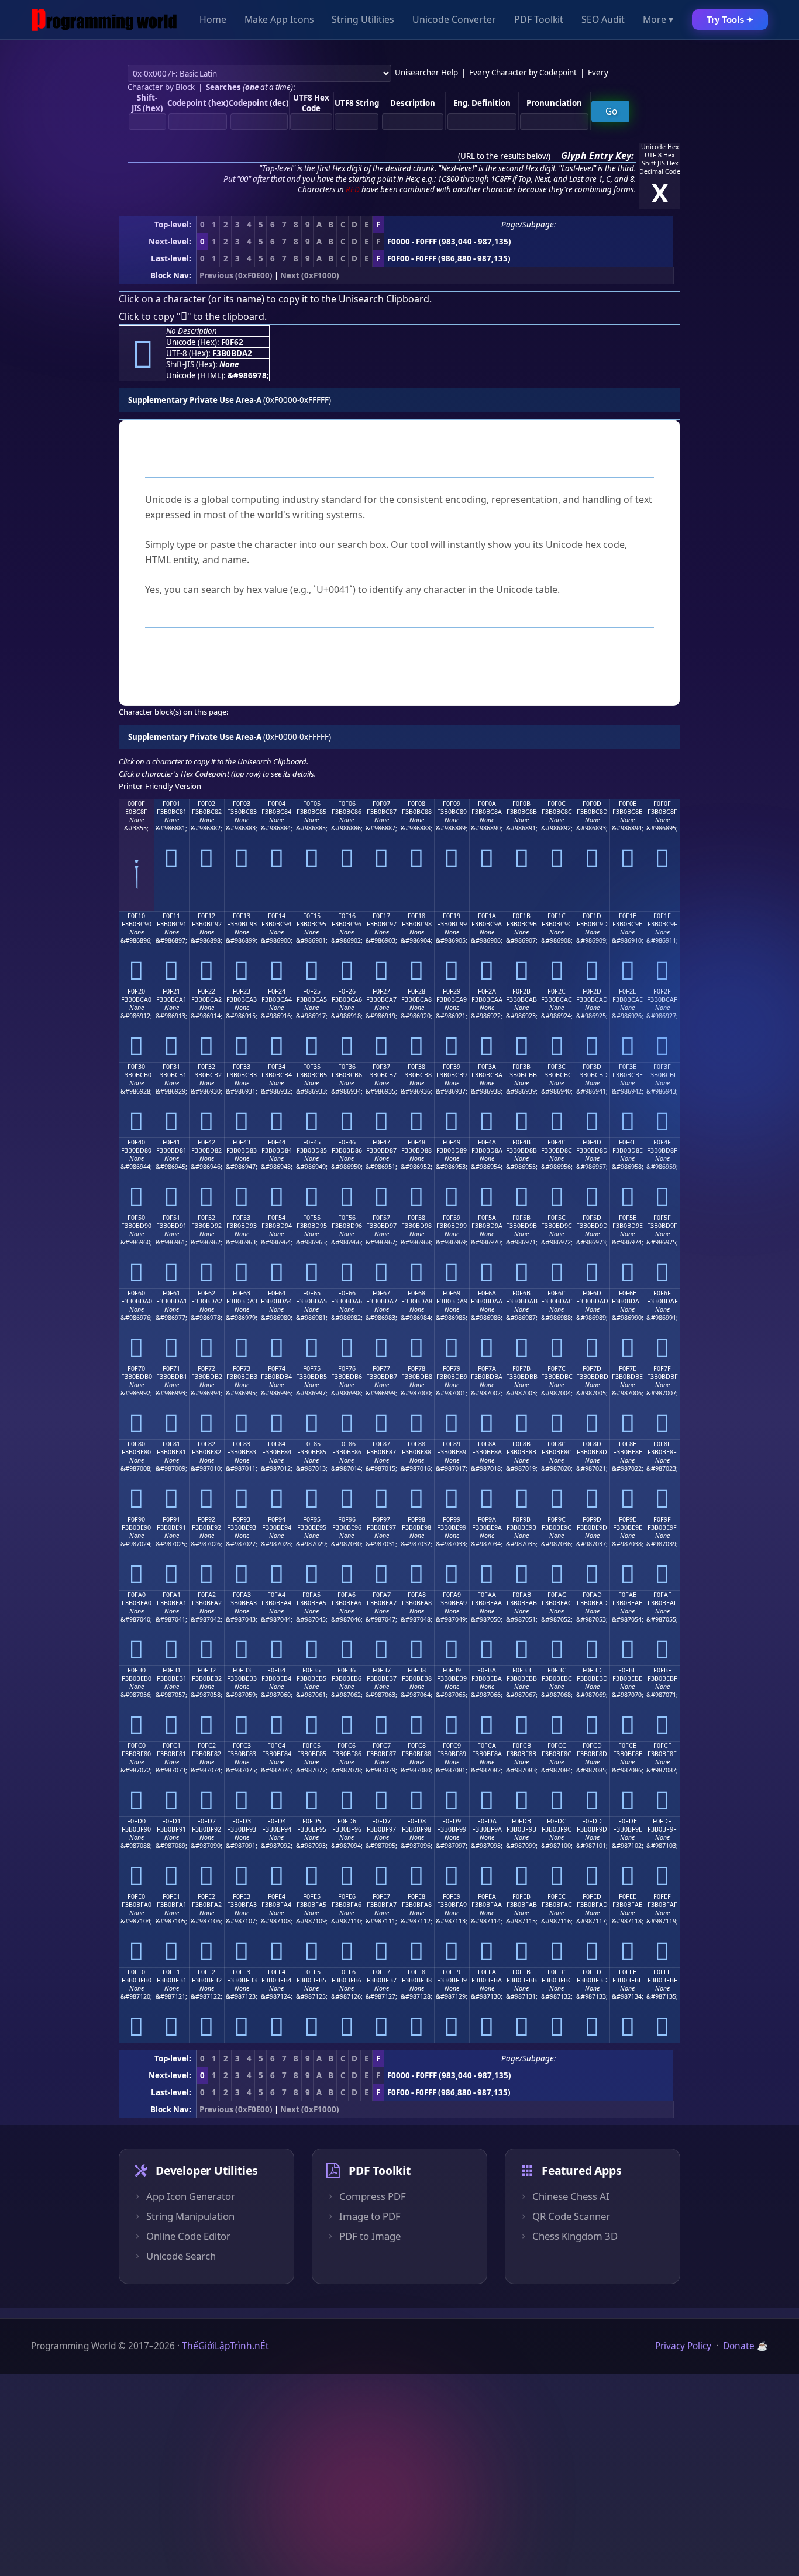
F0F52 (206, 1218)
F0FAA (487, 1595)
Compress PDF (373, 2196)
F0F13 (242, 916)
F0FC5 (311, 1746)
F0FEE (628, 1896)
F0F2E (628, 991)
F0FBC (557, 1670)
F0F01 (171, 804)
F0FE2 (206, 1896)
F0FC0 (137, 1746)
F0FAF (662, 1595)
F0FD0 (136, 1821)
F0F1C (557, 916)
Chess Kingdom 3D (575, 2236)
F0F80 (136, 1444)
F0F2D (592, 991)
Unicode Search (181, 2256)
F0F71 (171, 1368)
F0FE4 (277, 1896)
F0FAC (557, 1595)
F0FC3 (242, 1746)
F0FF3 (242, 1972)
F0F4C (557, 1142)
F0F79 (452, 1368)
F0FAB (522, 1595)
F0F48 (416, 1142)
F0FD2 (206, 1821)
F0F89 (452, 1444)
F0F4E (628, 1142)
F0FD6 (347, 1821)
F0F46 (347, 1142)
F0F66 (347, 1293)
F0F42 (206, 1142)
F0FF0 (136, 1972)
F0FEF (662, 1896)
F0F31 (171, 1067)
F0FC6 (347, 1746)
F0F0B (521, 804)
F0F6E (628, 1293)
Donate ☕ (745, 2346)
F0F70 (136, 1368)
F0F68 (416, 1293)
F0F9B (521, 1519)
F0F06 (347, 804)
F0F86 (347, 1444)
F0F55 (312, 1218)
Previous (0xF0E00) (236, 275)
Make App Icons (279, 20)
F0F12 (206, 916)
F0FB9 (452, 1670)
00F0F (136, 804)
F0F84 (277, 1444)
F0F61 (171, 1293)
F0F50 (136, 1218)
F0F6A (487, 1293)
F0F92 (206, 1519)
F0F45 (312, 1142)
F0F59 (452, 1218)
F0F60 (136, 1293)
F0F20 (136, 991)
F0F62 (206, 1293)
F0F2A (487, 991)
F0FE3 (242, 1896)
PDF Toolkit (539, 20)
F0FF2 (206, 1972)
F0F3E (628, 1067)
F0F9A (487, 1519)
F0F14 (277, 916)
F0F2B (521, 991)
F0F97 (381, 1519)
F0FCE (627, 1746)
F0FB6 (347, 1670)
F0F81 (171, 1444)
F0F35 (312, 1067)
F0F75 (312, 1368)
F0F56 (347, 1218)
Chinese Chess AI (571, 2196)
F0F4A (487, 1142)
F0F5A (487, 1218)
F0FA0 (137, 1595)
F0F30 (136, 1067)
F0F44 (277, 1142)
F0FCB (522, 1746)
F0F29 (452, 991)
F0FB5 (311, 1670)
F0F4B (521, 1142)
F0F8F (662, 1444)
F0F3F (662, 1067)
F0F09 (452, 804)
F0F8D (592, 1444)
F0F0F (662, 804)
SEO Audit (603, 20)
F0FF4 (277, 1972)
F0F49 (452, 1142)
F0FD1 (171, 1821)
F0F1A (487, 916)
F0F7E (628, 1368)
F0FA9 (452, 1595)
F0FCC (557, 1746)
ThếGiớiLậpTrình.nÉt (225, 2346)
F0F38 (416, 1067)
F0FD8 (416, 1821)
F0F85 (312, 1444)
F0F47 (381, 1142)
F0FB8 (417, 1670)
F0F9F (662, 1519)
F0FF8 (416, 1972)
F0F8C (557, 1444)
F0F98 (416, 1519)
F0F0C (557, 804)
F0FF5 (312, 1972)
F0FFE (628, 1972)
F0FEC (557, 1896)
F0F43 (242, 1142)
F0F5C (557, 1218)
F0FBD (592, 1670)
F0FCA (487, 1746)
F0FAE (627, 1595)
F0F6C (557, 1293)
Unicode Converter (454, 20)
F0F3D (592, 1067)
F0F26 (347, 991)
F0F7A (487, 1368)
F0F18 (416, 916)
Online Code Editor (188, 2236)
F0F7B (521, 1368)
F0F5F (662, 1218)
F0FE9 (452, 1896)
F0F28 (416, 991)
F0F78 (416, 1368)
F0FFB (521, 1972)
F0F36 (347, 1067)
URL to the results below (504, 156)
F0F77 (381, 1368)
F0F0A (487, 804)
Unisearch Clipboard (384, 299)
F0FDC (557, 1821)
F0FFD (592, 1972)
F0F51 (171, 1218)
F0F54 (277, 1218)
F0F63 (242, 1293)
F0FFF (662, 1972)
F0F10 (136, 916)
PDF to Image (370, 2236)
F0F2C (557, 991)
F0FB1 (172, 1670)
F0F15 (312, 916)
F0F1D (592, 916)
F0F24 (277, 991)
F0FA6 (347, 1595)
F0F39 (452, 1067)
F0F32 (206, 1067)
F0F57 (381, 1218)
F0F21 (171, 991)
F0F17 (381, 916)
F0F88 (416, 1444)
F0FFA (487, 1972)
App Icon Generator (191, 2196)
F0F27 (381, 991)
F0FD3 (242, 1821)
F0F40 (136, 1142)
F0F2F (662, 991)
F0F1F (662, 916)
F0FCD (592, 1746)
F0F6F (662, 1293)
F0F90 (136, 1519)
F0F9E (628, 1519)
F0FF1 (171, 1972)
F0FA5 (311, 1595)
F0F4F (662, 1142)
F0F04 (277, 804)
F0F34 (277, 1067)
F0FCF (662, 1746)
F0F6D (592, 1293)
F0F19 (452, 916)
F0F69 (452, 1293)
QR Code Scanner (571, 2216)
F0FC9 (452, 1746)
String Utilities (363, 20)
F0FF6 (347, 1972)
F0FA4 (276, 1595)
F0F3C (557, 1067)
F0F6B (521, 1293)
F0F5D (592, 1218)
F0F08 (416, 804)
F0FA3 (242, 1595)
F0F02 (206, 804)
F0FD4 (277, 1821)
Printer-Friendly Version (160, 786)
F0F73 (242, 1368)
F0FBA (487, 1670)
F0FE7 (381, 1896)
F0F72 (206, 1368)
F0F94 (277, 1519)
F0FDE (628, 1821)
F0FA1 (172, 1595)
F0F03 (242, 804)
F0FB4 (276, 1670)
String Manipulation (190, 2216)
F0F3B (521, 1067)
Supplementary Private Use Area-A (195, 400)
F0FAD (592, 1595)
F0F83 (242, 1444)
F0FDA (487, 1821)
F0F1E (628, 916)
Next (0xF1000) (310, 275)
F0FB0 (137, 1670)
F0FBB (522, 1670)
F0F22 (206, 991)
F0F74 (277, 1368)
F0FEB (521, 1896)
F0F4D (592, 1142)
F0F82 (206, 1444)
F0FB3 (242, 1670)
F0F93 (242, 1519)
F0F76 (347, 1368)
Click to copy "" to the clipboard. (193, 316)
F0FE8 (416, 1896)
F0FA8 (417, 1595)
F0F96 (347, 1519)
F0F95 (312, 1519)
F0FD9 (452, 1821)
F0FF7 (381, 1972)
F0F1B (521, 916)
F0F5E (628, 1218)
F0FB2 (207, 1670)
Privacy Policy (683, 2346)
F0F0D (592, 804)
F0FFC (557, 1972)
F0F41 (171, 1142)
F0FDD (592, 1821)
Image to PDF (370, 2216)
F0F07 (381, 804)
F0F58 (416, 1218)
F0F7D (592, 1368)
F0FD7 (381, 1821)
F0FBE (627, 1670)
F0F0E (628, 804)
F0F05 (312, 804)
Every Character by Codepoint (523, 73)
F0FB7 (382, 1670)
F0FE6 (347, 1896)
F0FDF (662, 1821)
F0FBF (662, 1670)
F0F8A (487, 1444)
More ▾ (658, 20)
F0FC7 (382, 1746)
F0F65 (312, 1293)
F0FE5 (312, 1896)
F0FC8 (417, 1746)
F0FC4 (276, 1746)
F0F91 (171, 1519)
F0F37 (381, 1067)
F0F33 (242, 1067)
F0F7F (662, 1368)
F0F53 (242, 1218)
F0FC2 (207, 1746)
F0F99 (452, 1519)
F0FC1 (172, 1746)
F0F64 (277, 1293)
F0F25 (312, 991)
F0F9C (557, 1519)
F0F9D (592, 1519)
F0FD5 (312, 1821)
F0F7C (557, 1368)
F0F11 (171, 916)
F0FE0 (136, 1896)
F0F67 (381, 1293)
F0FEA (487, 1896)
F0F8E (628, 1444)
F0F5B (521, 1218)
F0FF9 (452, 1972)
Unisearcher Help (426, 73)
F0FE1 (171, 1896)
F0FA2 (207, 1595)
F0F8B (521, 1444)
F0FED (592, 1896)
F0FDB (521, 1821)
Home (213, 20)
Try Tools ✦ (730, 20)
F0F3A (487, 1067)
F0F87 (381, 1444)
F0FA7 (382, 1595)
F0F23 (242, 991)
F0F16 (347, 916)
